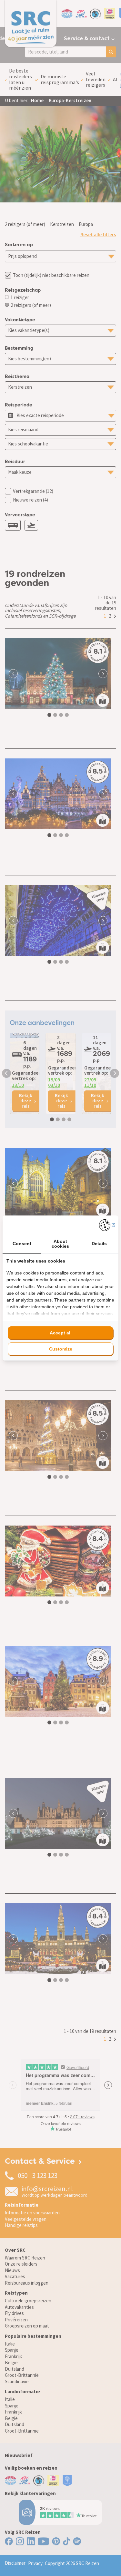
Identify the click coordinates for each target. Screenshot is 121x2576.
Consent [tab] (22, 1244)
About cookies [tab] (60, 1244)
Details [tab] (99, 1244)
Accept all (61, 1333)
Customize (61, 1349)
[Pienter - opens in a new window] (107, 1225)
